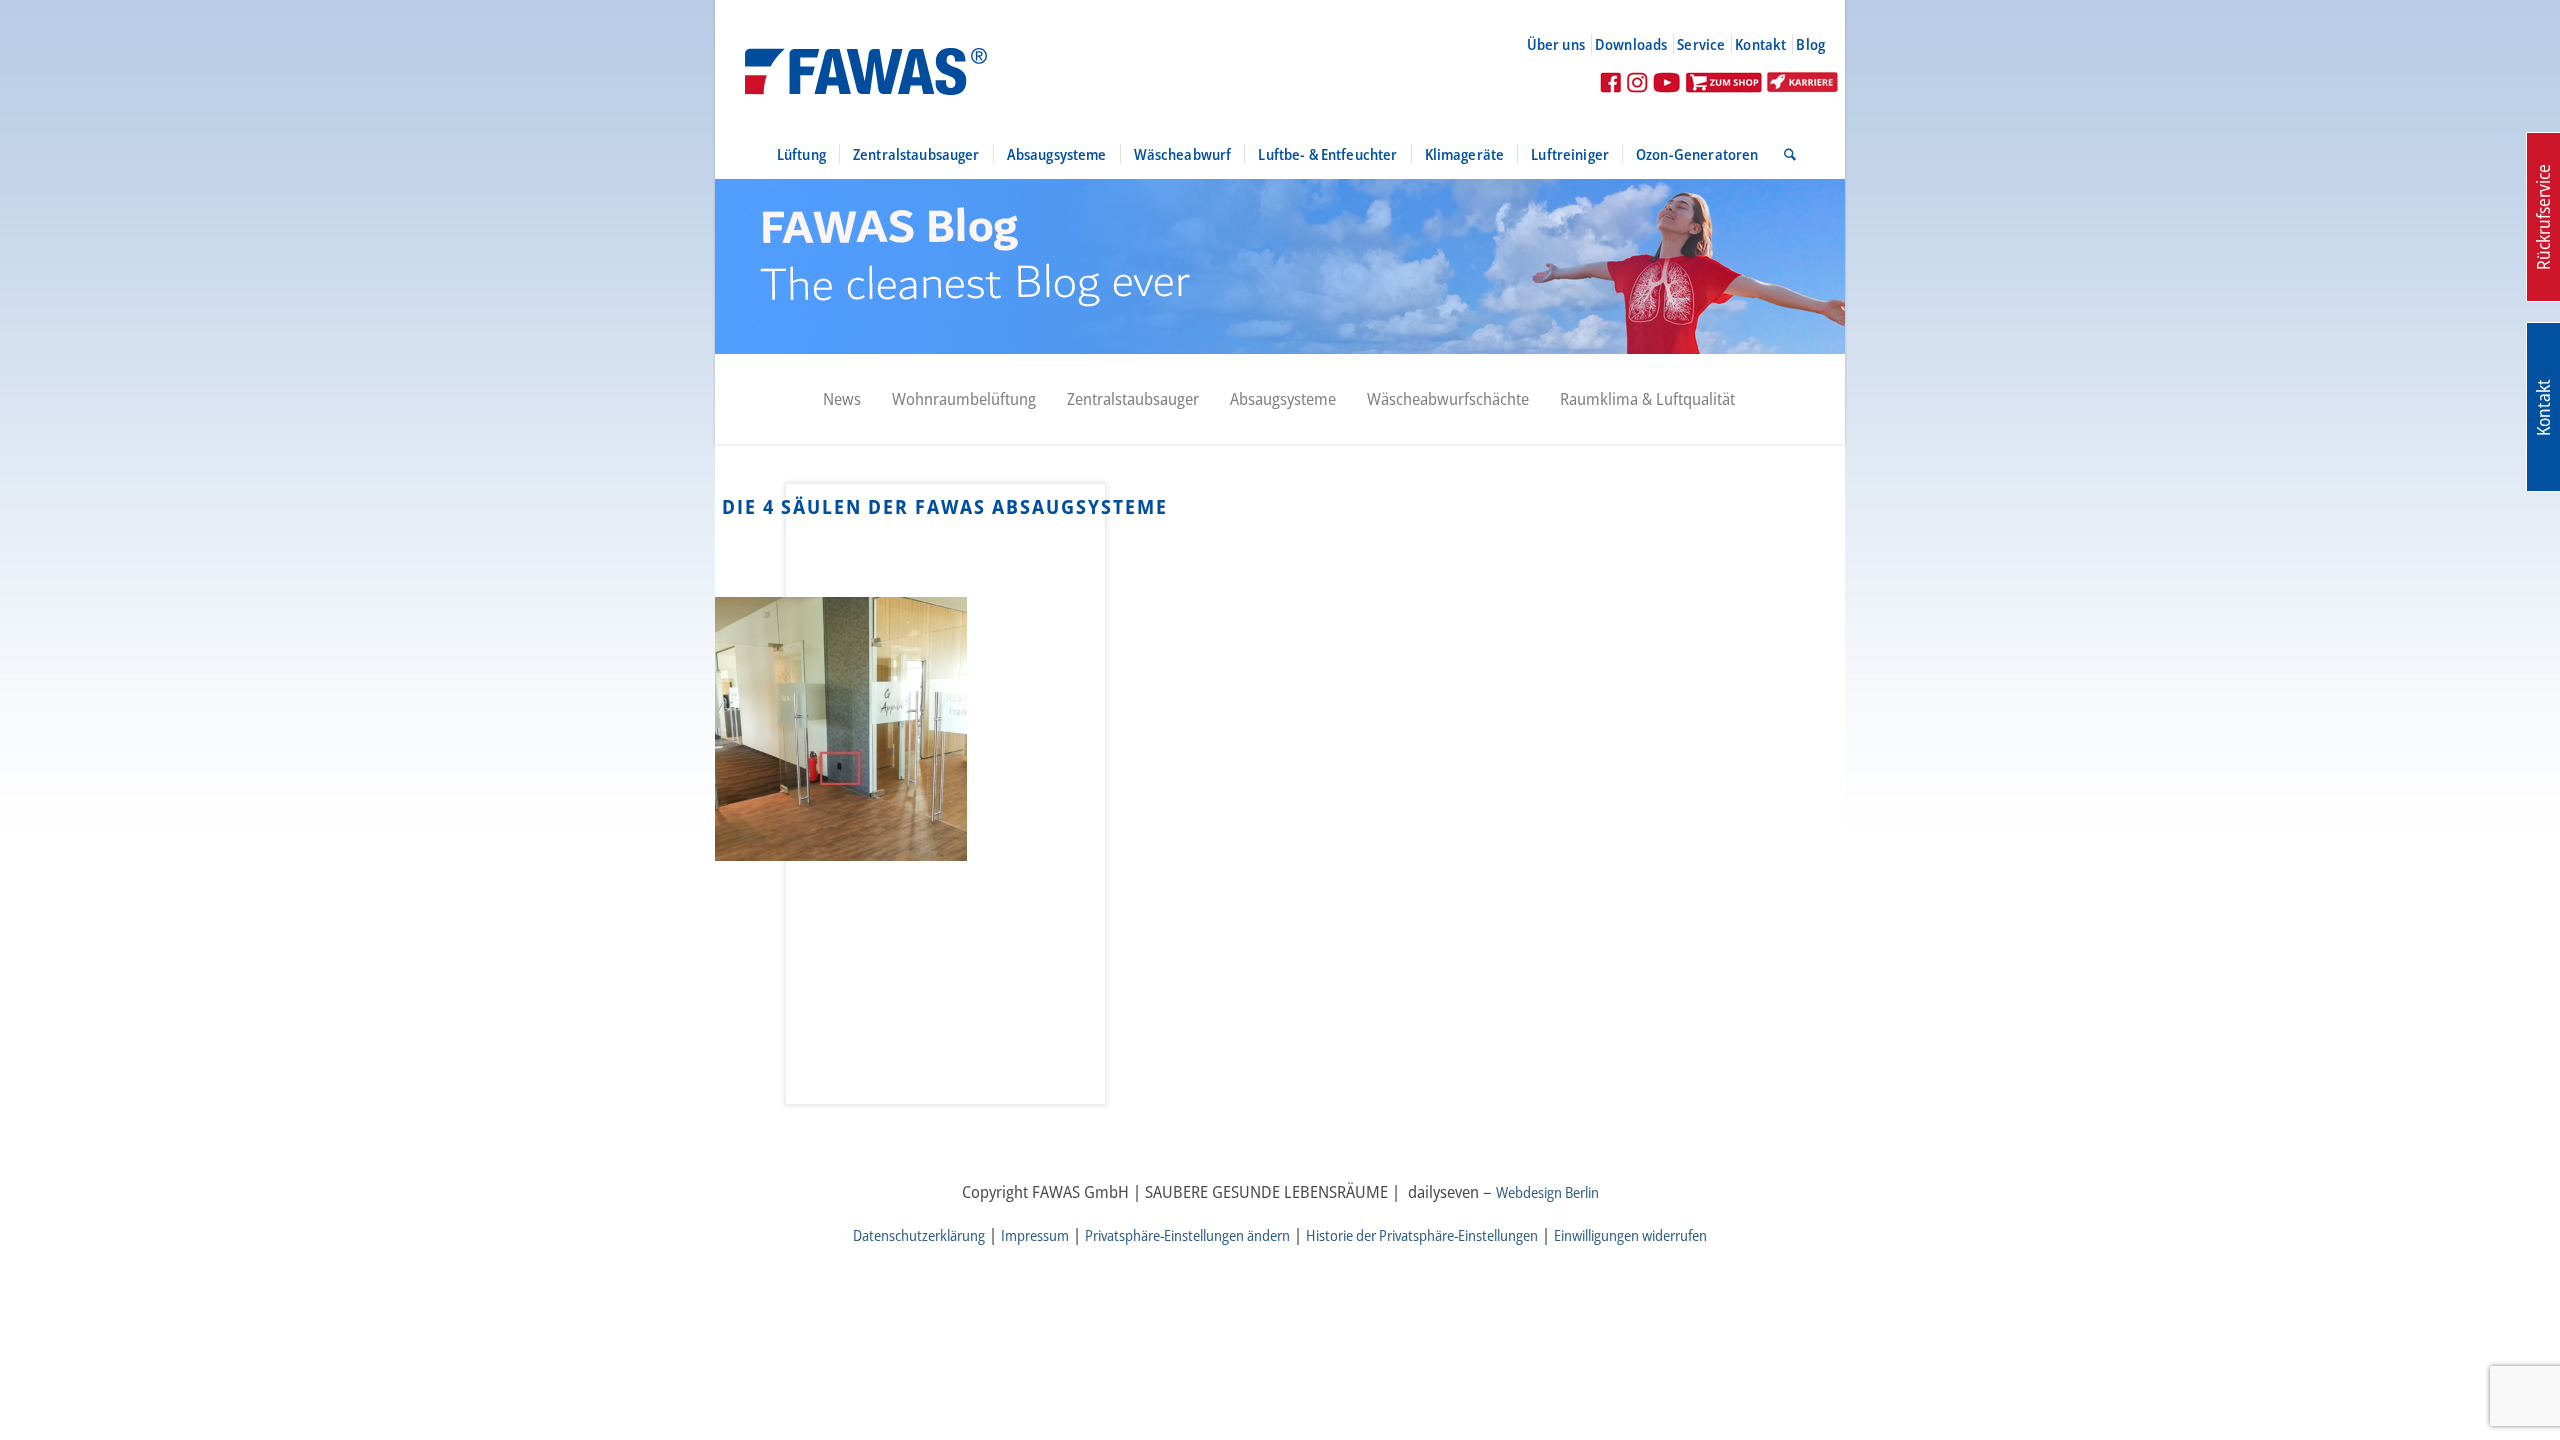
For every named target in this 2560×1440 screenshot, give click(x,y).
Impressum (1035, 1235)
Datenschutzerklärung (919, 1235)
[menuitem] (1564, 44)
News (842, 398)
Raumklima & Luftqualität (1647, 398)
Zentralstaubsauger (1133, 398)
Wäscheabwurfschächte (1448, 398)
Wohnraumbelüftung (964, 398)
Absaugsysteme (1283, 398)
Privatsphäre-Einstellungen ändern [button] (1187, 1235)
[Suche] (1783, 154)
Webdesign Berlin (1547, 1192)
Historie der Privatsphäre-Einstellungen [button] (1422, 1235)
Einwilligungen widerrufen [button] (1630, 1235)
